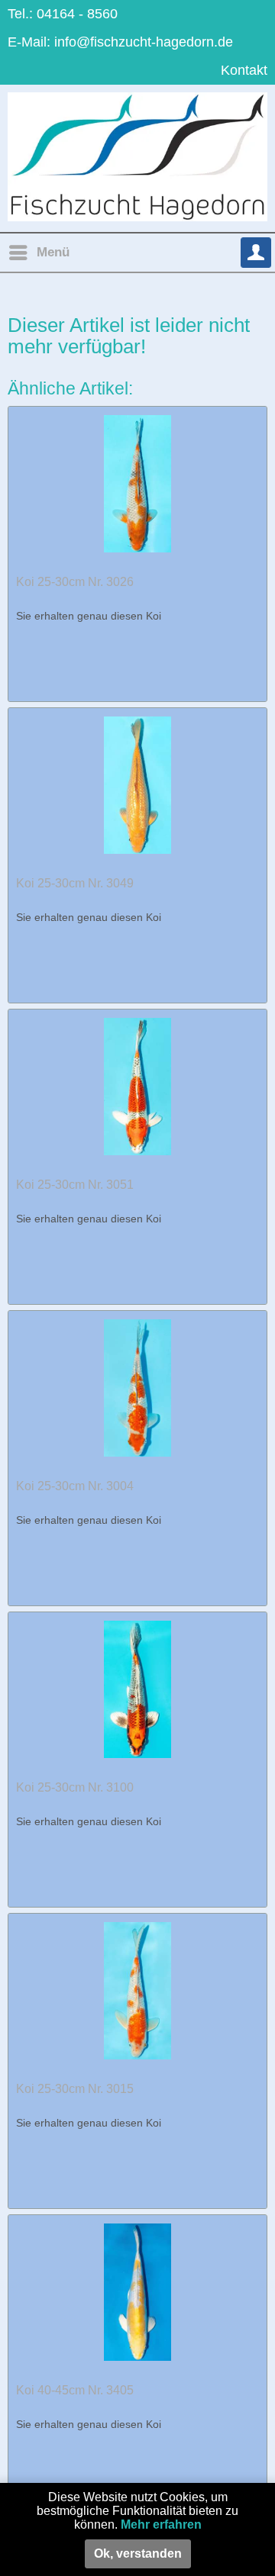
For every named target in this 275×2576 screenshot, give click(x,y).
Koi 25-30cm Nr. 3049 (75, 883)
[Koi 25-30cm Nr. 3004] (137, 1387)
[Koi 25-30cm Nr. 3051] (137, 1086)
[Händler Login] (256, 253)
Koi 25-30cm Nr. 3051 (75, 1185)
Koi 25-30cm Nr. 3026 (75, 582)
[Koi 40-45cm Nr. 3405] (137, 2291)
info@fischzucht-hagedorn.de (144, 42)
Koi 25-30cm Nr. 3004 (75, 1486)
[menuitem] (39, 253)
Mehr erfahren (161, 2524)
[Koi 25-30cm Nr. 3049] (137, 784)
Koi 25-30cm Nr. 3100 (75, 1787)
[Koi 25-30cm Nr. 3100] (137, 1689)
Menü (53, 252)
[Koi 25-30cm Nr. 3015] (137, 1990)
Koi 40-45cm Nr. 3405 (75, 2390)
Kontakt (244, 70)
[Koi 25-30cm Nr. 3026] (137, 483)
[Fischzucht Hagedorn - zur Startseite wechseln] (137, 157)
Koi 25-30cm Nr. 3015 (75, 2089)
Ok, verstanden (138, 2553)
